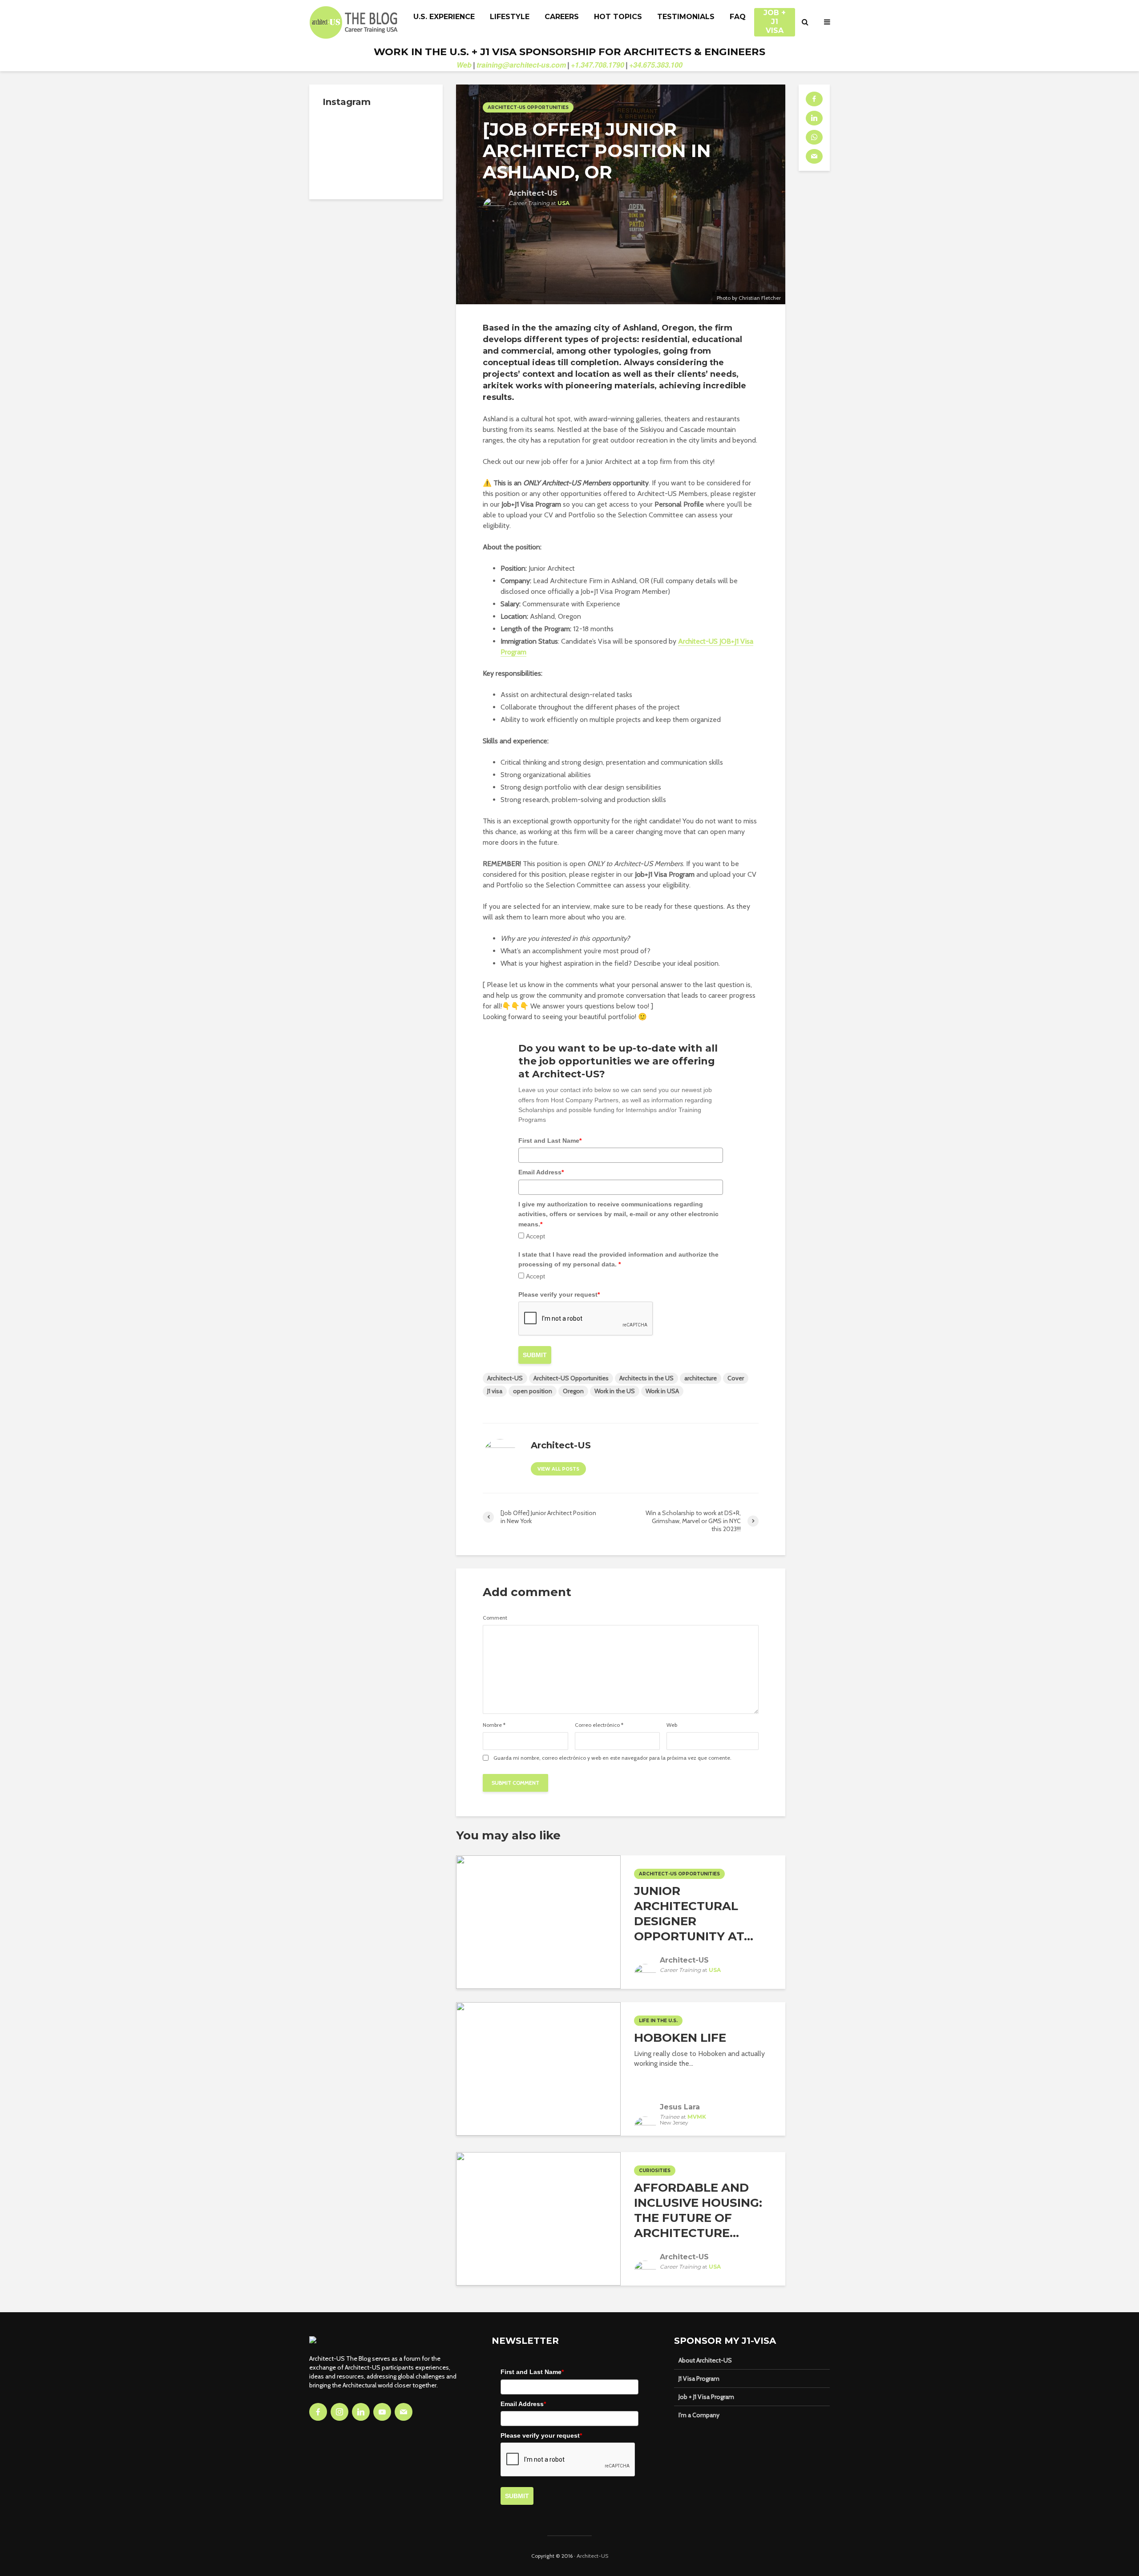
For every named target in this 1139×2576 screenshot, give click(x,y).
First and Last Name (550, 1141)
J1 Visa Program (699, 2378)
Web (464, 65)
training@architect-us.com (521, 65)
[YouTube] (382, 2412)
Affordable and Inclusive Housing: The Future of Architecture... (698, 2210)
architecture (701, 1378)
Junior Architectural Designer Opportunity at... (694, 1914)
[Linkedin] (361, 2412)
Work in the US (615, 1391)
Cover (736, 1378)
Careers (562, 17)
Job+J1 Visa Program (531, 504)
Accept (535, 1236)
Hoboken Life (680, 2038)
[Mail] (404, 2412)
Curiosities (655, 2171)
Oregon (573, 1391)
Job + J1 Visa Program (706, 2397)
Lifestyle (510, 17)
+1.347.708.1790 (598, 65)
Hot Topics (618, 17)
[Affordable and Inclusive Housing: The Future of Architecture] (538, 2218)
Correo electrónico (599, 1725)
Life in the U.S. (658, 2021)
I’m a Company (699, 2415)
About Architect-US (705, 2360)
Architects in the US (646, 1378)
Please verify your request (559, 1294)
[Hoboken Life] (538, 2068)
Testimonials (686, 17)
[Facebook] (318, 2412)
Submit (535, 1355)
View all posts (558, 1469)
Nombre (494, 1725)
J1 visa (495, 1391)
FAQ (738, 17)
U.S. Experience (444, 17)
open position (533, 1391)
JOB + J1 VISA (775, 17)
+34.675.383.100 (656, 65)
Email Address (541, 1172)
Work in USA (662, 1391)
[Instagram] (339, 2412)
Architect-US (505, 1378)
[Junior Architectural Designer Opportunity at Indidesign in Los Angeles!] (538, 1921)
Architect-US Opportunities (528, 107)
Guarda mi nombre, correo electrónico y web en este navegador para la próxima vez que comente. (612, 1758)
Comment (495, 1618)
